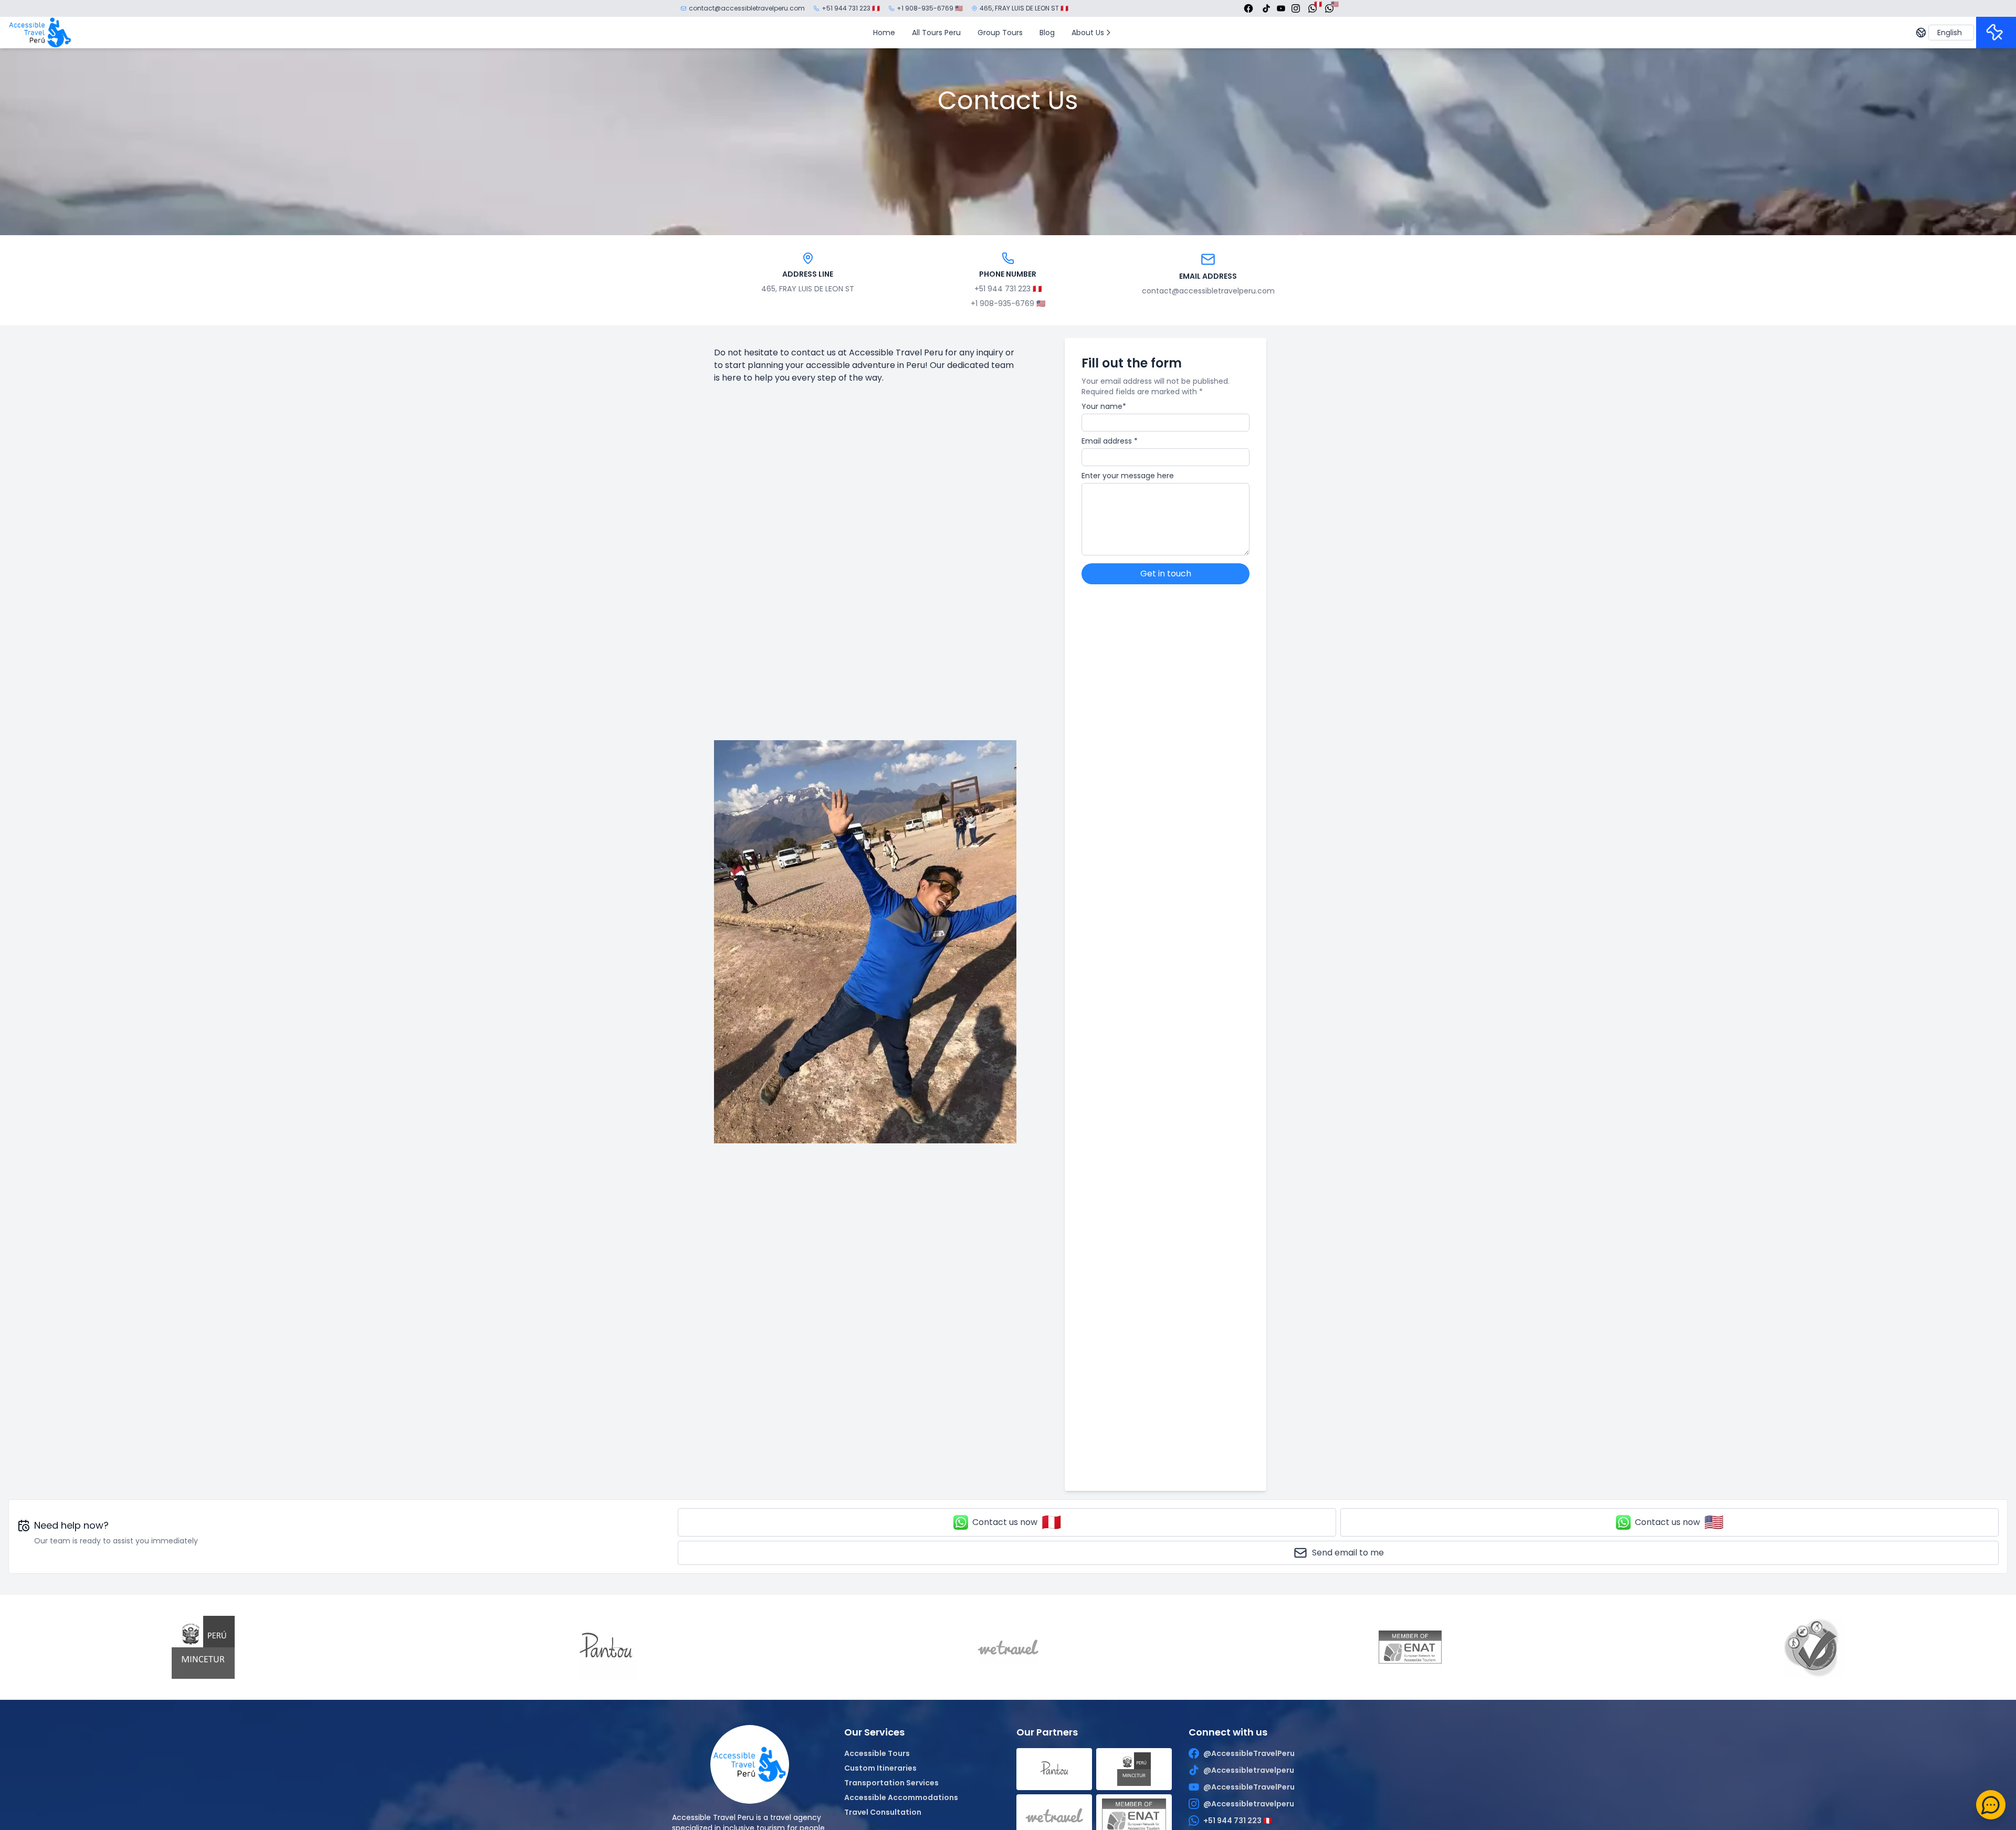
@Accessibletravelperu (1249, 1770)
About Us (1088, 33)
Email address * (1110, 441)
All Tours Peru (936, 33)
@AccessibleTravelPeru (1249, 1753)
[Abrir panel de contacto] (1991, 1805)
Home (884, 33)
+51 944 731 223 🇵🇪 (851, 8)
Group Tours (1000, 33)
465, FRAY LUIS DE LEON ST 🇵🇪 (1024, 8)
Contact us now (1017, 1522)
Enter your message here (1128, 476)
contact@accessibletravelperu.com (747, 8)
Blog (1047, 33)
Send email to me (1348, 1553)
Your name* (1104, 406)
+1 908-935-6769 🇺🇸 (930, 8)
